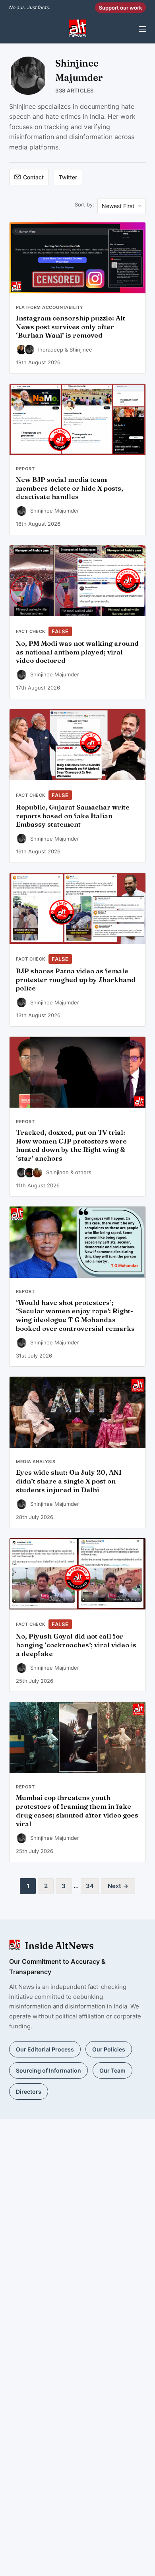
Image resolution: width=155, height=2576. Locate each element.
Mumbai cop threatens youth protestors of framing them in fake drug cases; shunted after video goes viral (77, 1811)
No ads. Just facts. (30, 7)
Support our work (120, 8)
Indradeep (51, 350)
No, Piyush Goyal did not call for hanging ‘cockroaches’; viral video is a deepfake (76, 1645)
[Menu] (142, 29)
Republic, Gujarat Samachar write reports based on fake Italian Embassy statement (73, 816)
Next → (118, 1886)
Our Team (112, 2070)
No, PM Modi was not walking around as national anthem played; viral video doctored (77, 652)
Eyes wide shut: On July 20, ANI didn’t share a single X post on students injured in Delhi (69, 1481)
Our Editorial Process (45, 2049)
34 (90, 1886)
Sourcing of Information (48, 2070)
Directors (29, 2092)
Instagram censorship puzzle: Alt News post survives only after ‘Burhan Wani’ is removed (71, 327)
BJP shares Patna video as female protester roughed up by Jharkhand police (76, 980)
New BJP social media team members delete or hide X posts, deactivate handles (70, 488)
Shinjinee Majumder (55, 511)
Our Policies (109, 2049)
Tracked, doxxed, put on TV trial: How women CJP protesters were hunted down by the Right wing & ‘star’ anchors (71, 1145)
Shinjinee (81, 350)
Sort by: (84, 204)
